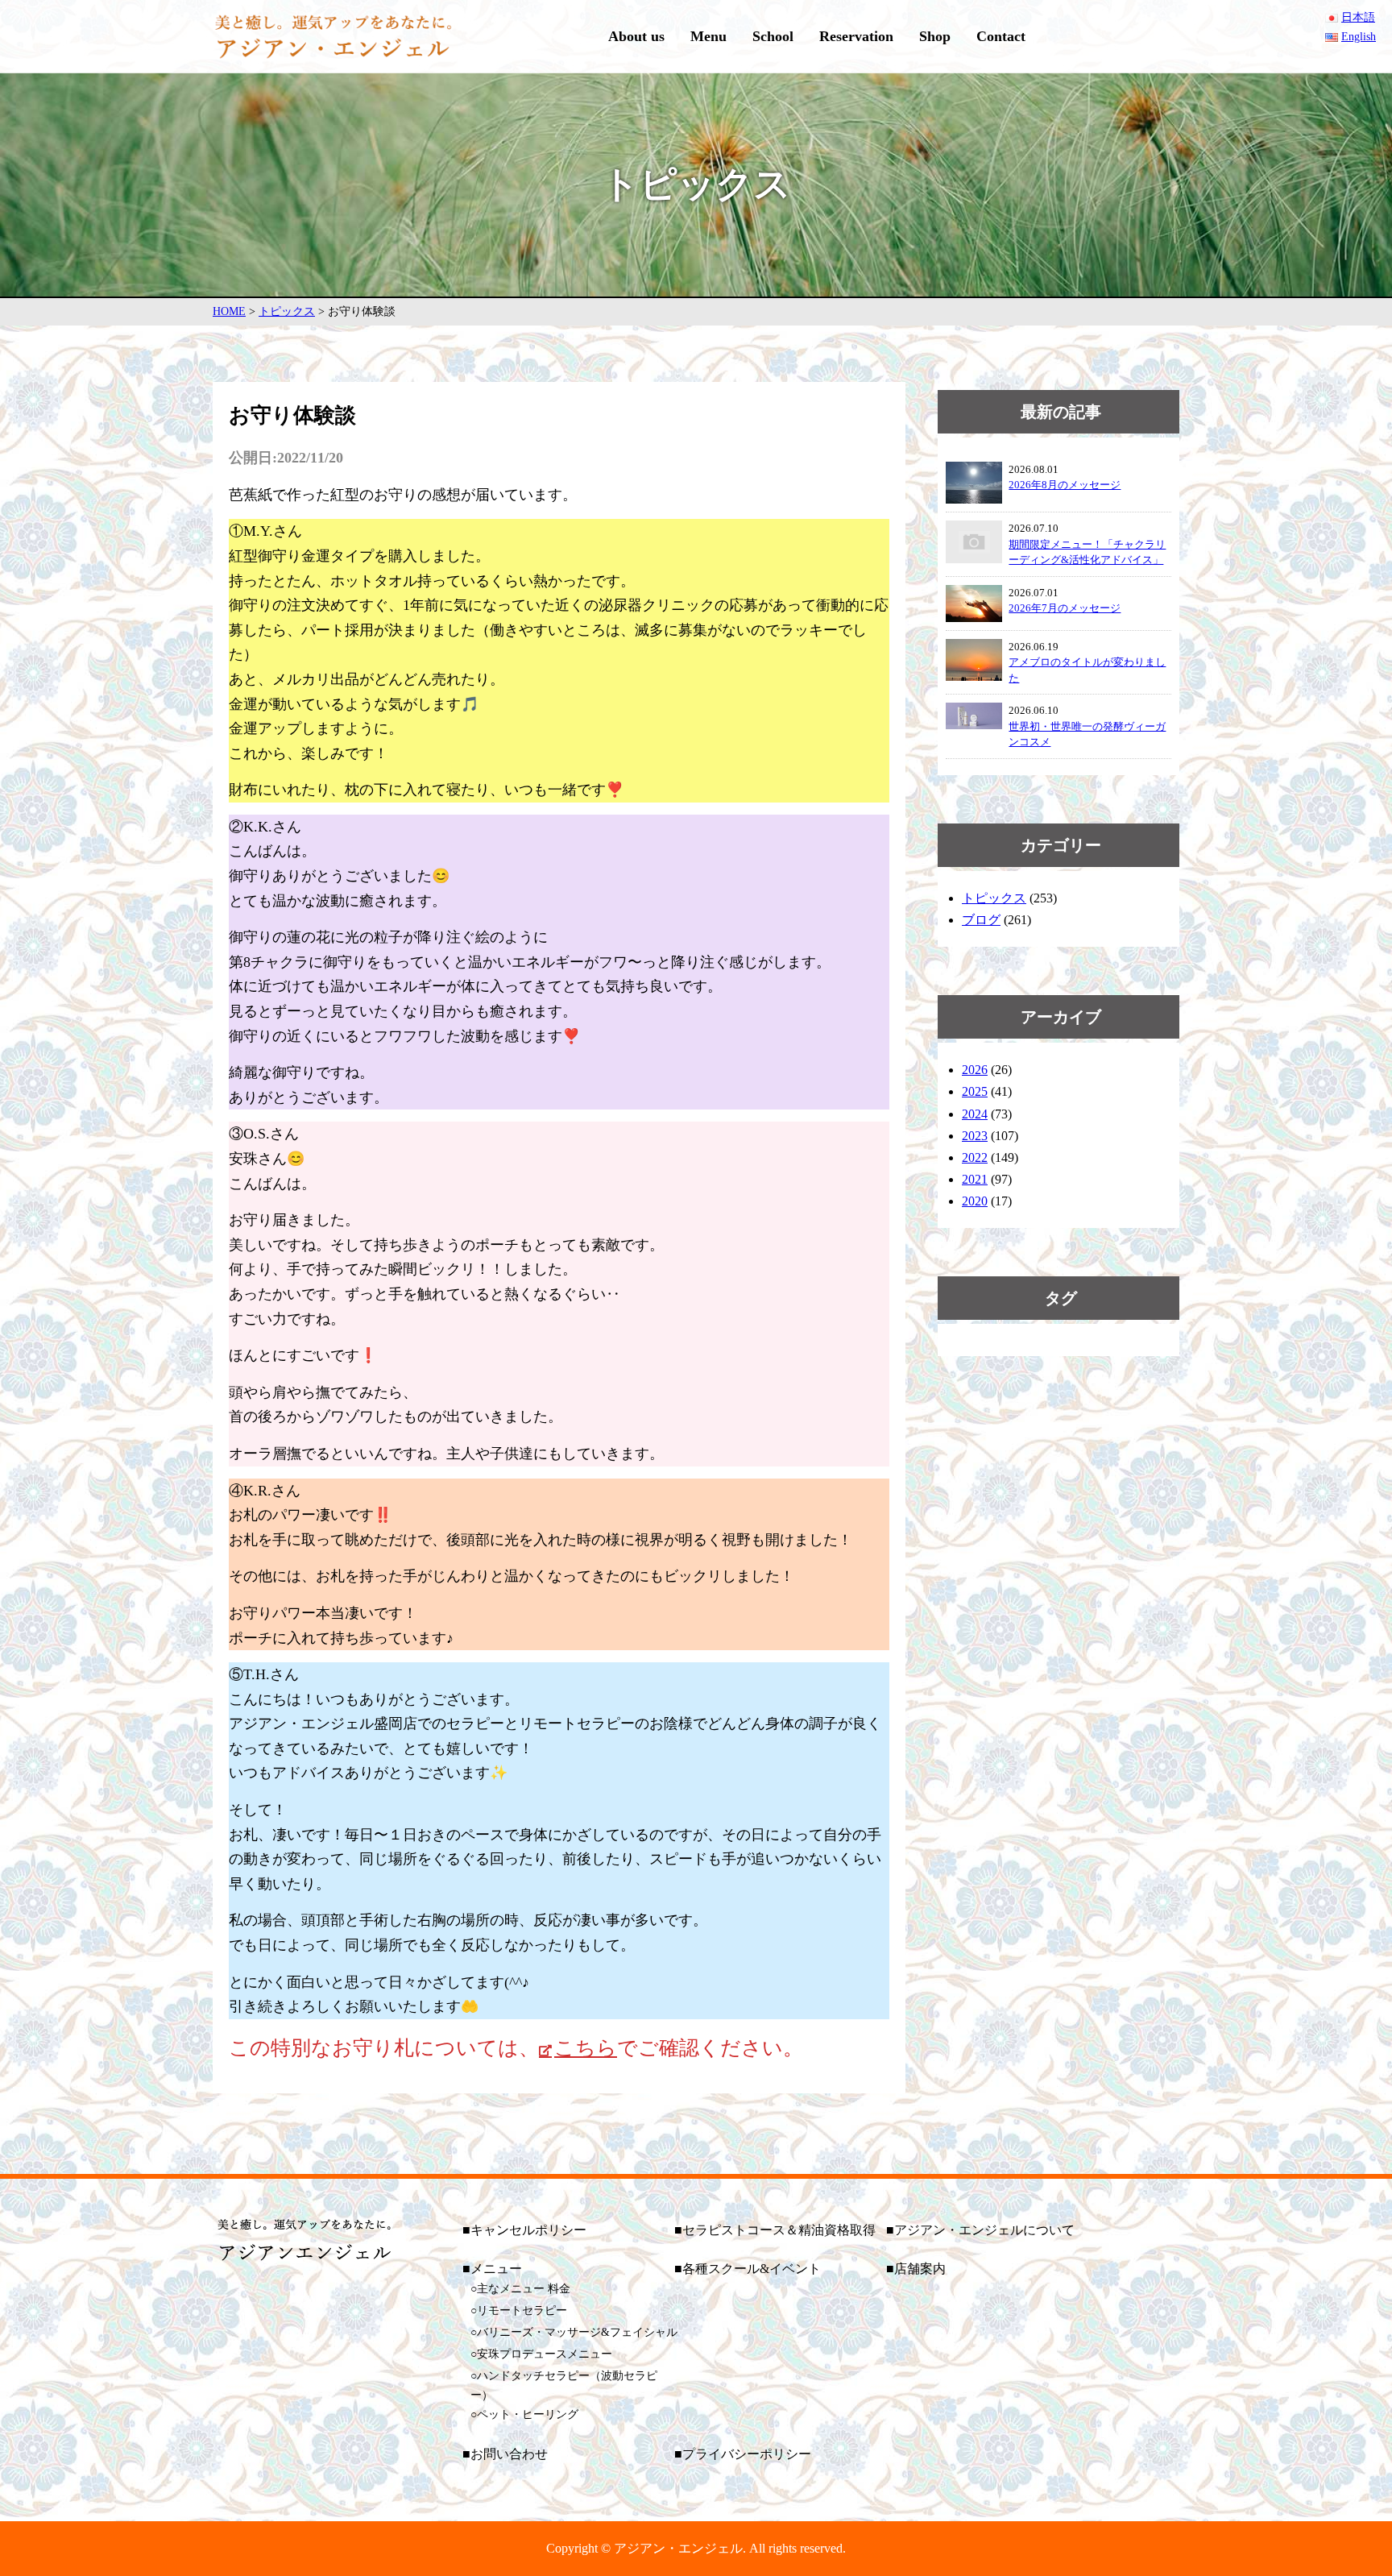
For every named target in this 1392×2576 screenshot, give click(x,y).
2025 (975, 1091)
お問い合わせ (509, 2454)
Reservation (856, 36)
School (773, 36)
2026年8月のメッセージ (1065, 485)
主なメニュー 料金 (524, 2289)
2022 (975, 1157)
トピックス (994, 898)
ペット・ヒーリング (528, 2414)
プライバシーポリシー (747, 2454)
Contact (1001, 36)
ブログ (981, 920)
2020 (975, 1201)
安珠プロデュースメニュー (545, 2354)
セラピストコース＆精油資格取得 (779, 2230)
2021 (975, 1179)
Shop (935, 36)
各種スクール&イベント (752, 2269)
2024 (975, 1114)
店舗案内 (920, 2269)
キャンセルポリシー (528, 2230)
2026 (975, 1070)
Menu (708, 36)
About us (636, 36)
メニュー (496, 2269)
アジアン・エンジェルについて (984, 2230)
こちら (586, 2048)
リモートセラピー (522, 2311)
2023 (975, 1136)
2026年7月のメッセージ (1065, 608)
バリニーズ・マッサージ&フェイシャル (577, 2332)
